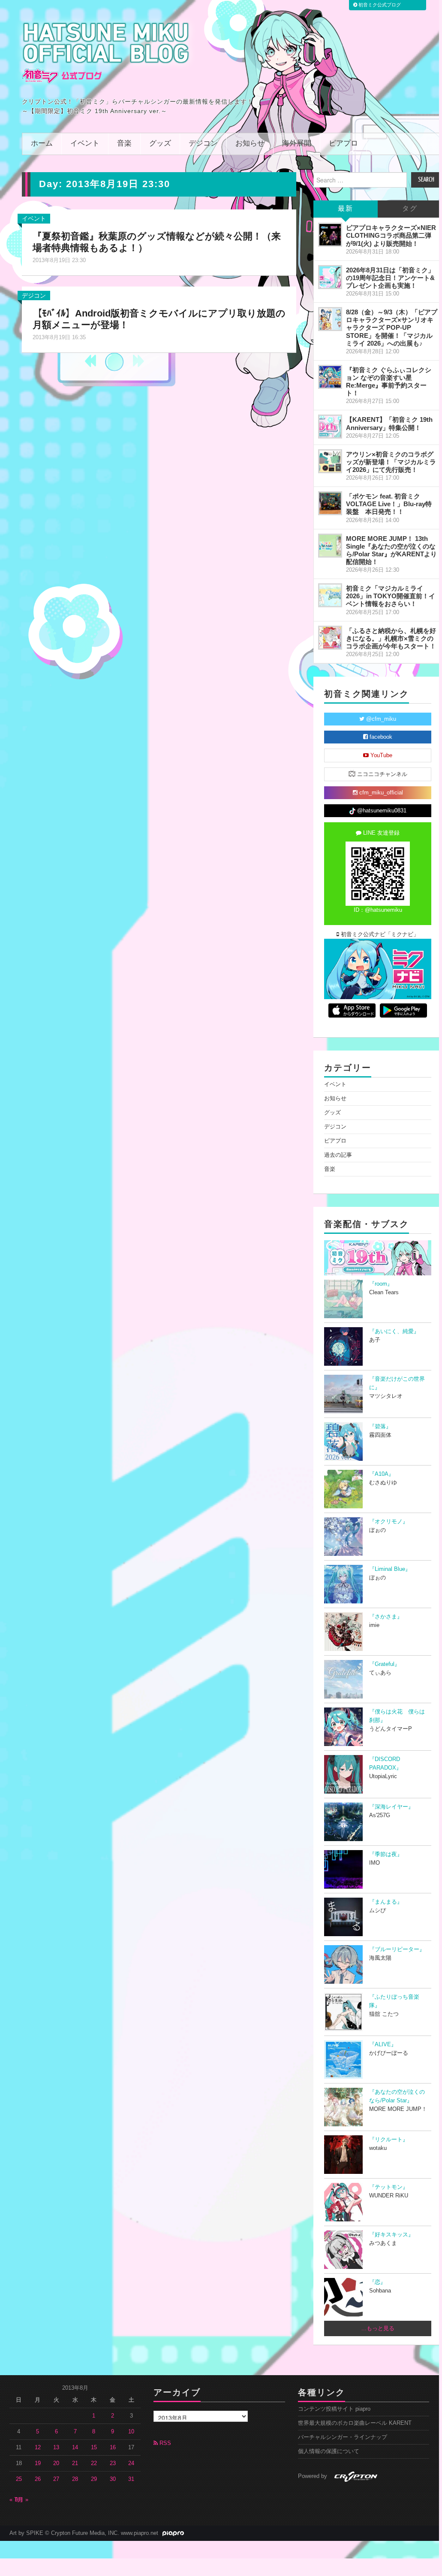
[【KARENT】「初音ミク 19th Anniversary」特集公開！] (330, 427)
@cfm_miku (380, 719)
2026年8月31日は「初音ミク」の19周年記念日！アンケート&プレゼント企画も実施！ (390, 278)
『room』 (381, 1284)
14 (75, 2448)
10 (131, 2432)
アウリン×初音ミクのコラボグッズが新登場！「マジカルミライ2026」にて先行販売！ (391, 462)
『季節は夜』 (386, 1854)
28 (75, 2479)
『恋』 (377, 2282)
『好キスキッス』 (391, 2235)
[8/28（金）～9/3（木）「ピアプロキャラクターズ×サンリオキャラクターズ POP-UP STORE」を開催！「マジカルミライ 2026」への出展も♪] (330, 319)
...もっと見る (378, 2328)
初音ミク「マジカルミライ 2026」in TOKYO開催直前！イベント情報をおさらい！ (391, 596)
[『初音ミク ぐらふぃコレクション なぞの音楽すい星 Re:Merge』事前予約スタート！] (330, 377)
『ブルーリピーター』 (397, 1949)
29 (94, 2479)
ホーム (42, 144)
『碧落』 (380, 1427)
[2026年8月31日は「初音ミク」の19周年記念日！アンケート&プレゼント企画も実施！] (330, 277)
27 (56, 2479)
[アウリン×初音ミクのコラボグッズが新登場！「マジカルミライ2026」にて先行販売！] (330, 461)
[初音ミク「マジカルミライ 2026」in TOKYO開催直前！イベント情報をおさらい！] (330, 595)
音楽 (124, 144)
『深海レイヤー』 (391, 1807)
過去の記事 (338, 1155)
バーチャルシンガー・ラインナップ (343, 2437)
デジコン (203, 144)
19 (38, 2463)
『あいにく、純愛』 (394, 1331)
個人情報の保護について (329, 2451)
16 (113, 2448)
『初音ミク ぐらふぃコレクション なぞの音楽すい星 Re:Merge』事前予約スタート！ (389, 381)
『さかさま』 (386, 1617)
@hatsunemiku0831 (381, 811)
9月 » (22, 2500)
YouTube (380, 755)
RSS (164, 2443)
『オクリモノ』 (389, 1522)
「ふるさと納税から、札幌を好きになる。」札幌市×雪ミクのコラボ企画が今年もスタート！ (391, 638)
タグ (410, 209)
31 (131, 2479)
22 (94, 2463)
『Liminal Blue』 (390, 1569)
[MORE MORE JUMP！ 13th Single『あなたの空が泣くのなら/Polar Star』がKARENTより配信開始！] (330, 546)
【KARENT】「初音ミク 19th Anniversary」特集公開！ (389, 423)
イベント (85, 144)
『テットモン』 (389, 2187)
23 (113, 2463)
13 (56, 2448)
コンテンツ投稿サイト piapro (334, 2409)
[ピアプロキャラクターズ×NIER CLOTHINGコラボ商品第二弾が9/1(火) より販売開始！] (330, 235)
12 (38, 2448)
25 (19, 2479)
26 (38, 2479)
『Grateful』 (385, 1664)
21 (75, 2463)
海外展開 (297, 144)
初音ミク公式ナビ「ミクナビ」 (379, 934)
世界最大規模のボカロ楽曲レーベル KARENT (355, 2423)
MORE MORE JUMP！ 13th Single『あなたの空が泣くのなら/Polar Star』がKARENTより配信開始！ (391, 550)
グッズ (160, 144)
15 (94, 2448)
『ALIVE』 (383, 2045)
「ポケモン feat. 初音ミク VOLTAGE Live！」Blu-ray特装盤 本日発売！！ (389, 504)
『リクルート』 (389, 2140)
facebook (380, 737)
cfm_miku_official (380, 793)
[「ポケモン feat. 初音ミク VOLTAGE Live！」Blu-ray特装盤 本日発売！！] (330, 503)
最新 (346, 209)
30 (113, 2479)
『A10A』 (382, 1474)
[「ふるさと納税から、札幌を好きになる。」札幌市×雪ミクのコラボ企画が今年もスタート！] (330, 638)
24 (131, 2463)
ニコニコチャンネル (381, 774)
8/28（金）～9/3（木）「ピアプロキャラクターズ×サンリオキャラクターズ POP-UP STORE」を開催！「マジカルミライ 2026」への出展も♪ (392, 328)
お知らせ (250, 144)
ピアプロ (343, 144)
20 (56, 2463)
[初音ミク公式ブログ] (106, 53)
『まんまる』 (386, 1902)
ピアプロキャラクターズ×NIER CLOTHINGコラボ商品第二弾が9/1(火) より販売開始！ (391, 235)
